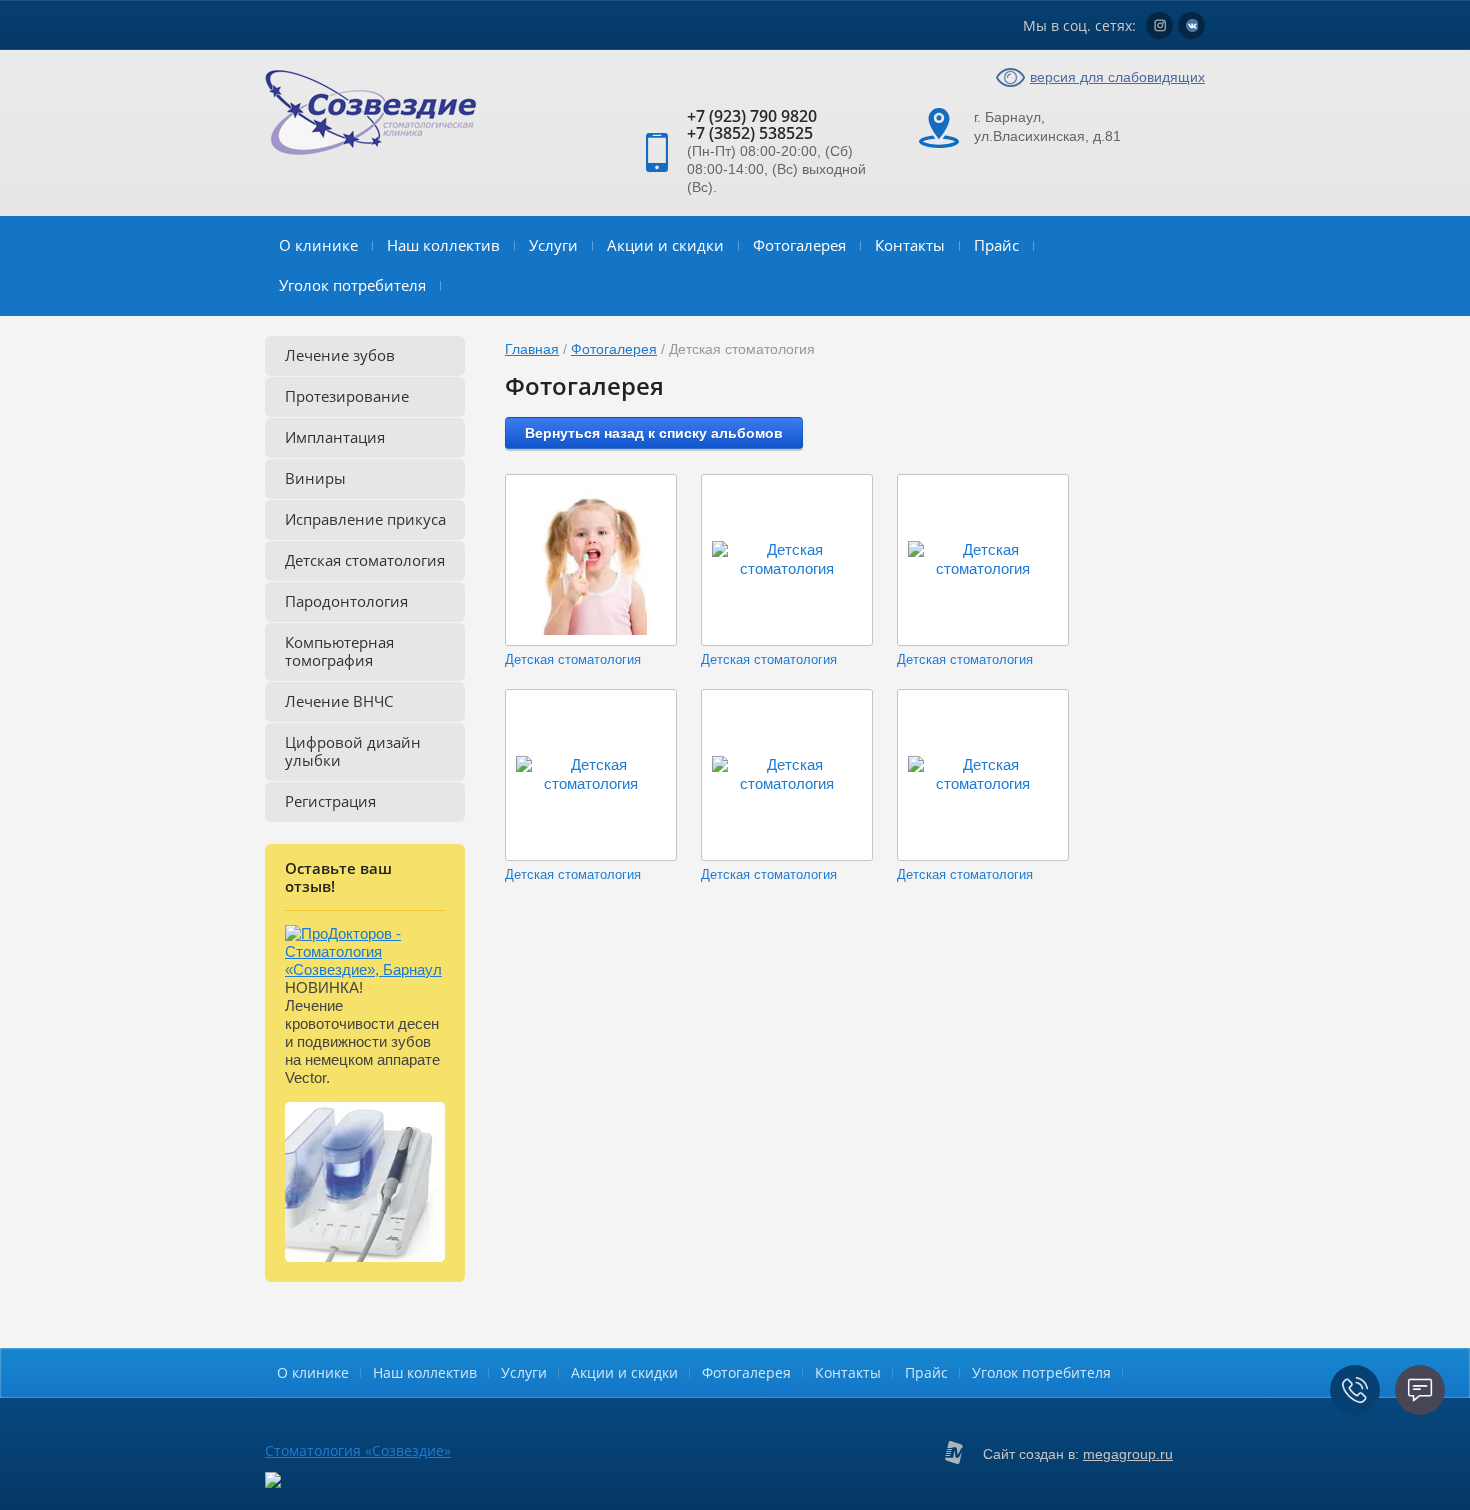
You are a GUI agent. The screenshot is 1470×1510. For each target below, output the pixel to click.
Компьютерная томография (339, 651)
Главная (532, 349)
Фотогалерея (799, 245)
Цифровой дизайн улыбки (353, 751)
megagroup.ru (1128, 1454)
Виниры (315, 478)
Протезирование (347, 396)
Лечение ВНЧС (339, 701)
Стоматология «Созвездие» (358, 1450)
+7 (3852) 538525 (750, 133)
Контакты (910, 245)
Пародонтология (346, 601)
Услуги (553, 245)
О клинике (318, 245)
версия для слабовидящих (1117, 77)
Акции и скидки (665, 245)
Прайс (996, 245)
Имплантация (335, 437)
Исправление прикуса (365, 519)
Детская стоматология (365, 560)
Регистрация (330, 801)
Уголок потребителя (352, 285)
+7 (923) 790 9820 (752, 116)
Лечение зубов (340, 355)
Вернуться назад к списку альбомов (654, 433)
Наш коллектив (443, 245)
